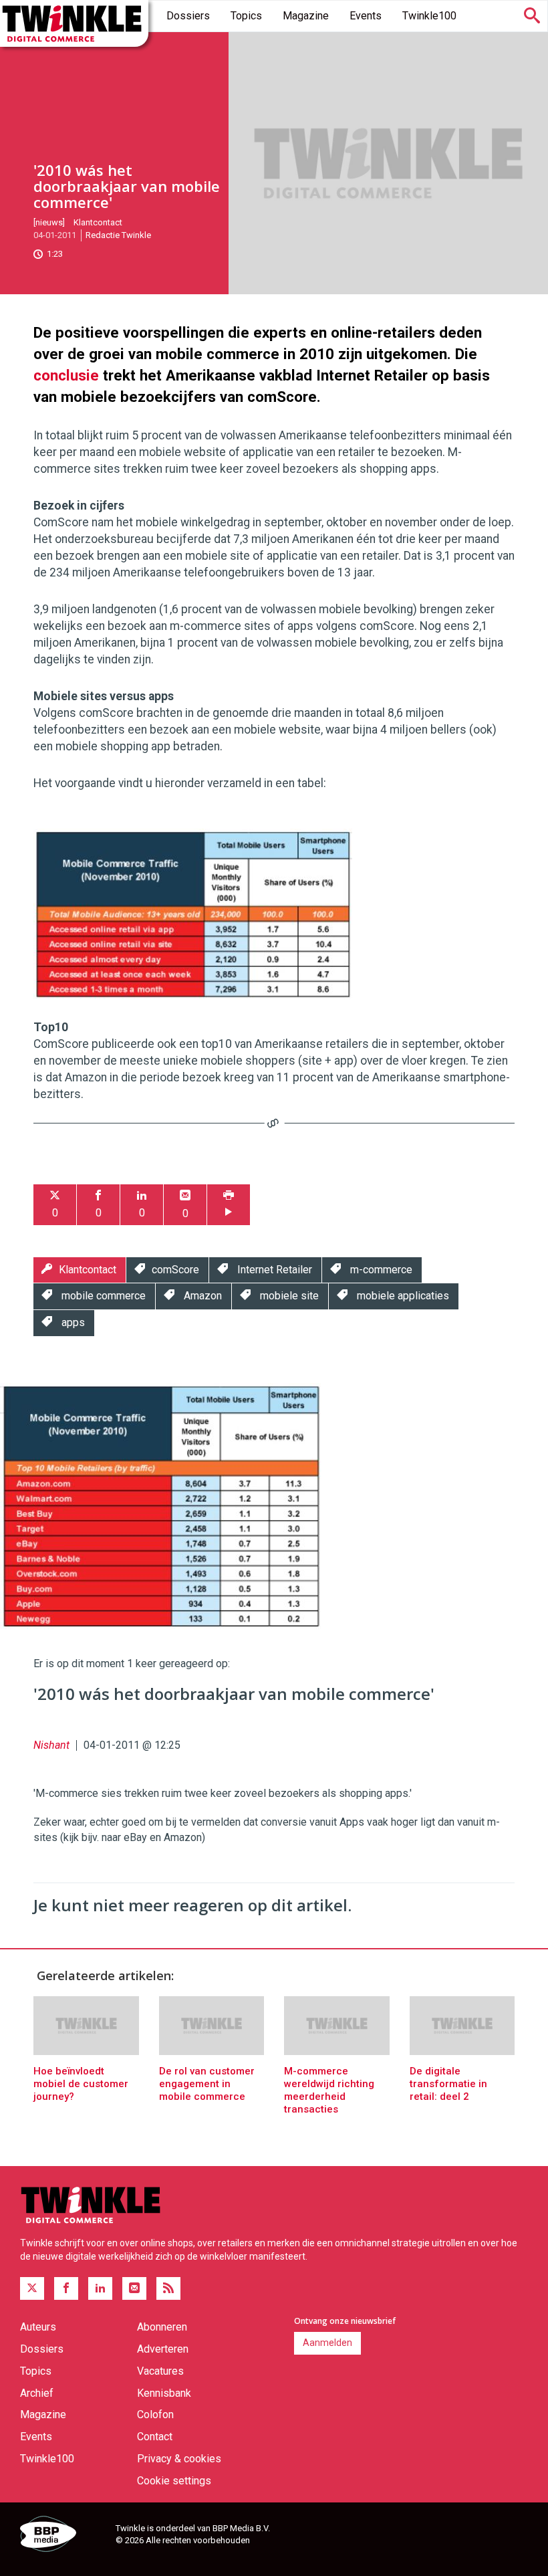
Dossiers (188, 16)
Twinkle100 (429, 16)
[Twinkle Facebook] (66, 2288)
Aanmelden (327, 2343)
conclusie (66, 375)
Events (366, 16)
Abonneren (162, 2327)
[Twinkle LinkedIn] (100, 2288)
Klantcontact (98, 222)
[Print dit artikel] (229, 1205)
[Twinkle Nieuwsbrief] (134, 2288)
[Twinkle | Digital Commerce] (74, 23)
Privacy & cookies (179, 2459)
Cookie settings (174, 2481)
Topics (246, 16)
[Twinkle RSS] (168, 2288)
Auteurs (38, 2327)
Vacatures (160, 2371)
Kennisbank (164, 2393)
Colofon (155, 2414)
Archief (37, 2393)
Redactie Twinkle (118, 235)
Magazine (306, 16)
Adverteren (163, 2349)
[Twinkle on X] (32, 2288)
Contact (155, 2437)
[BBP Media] (63, 2536)
